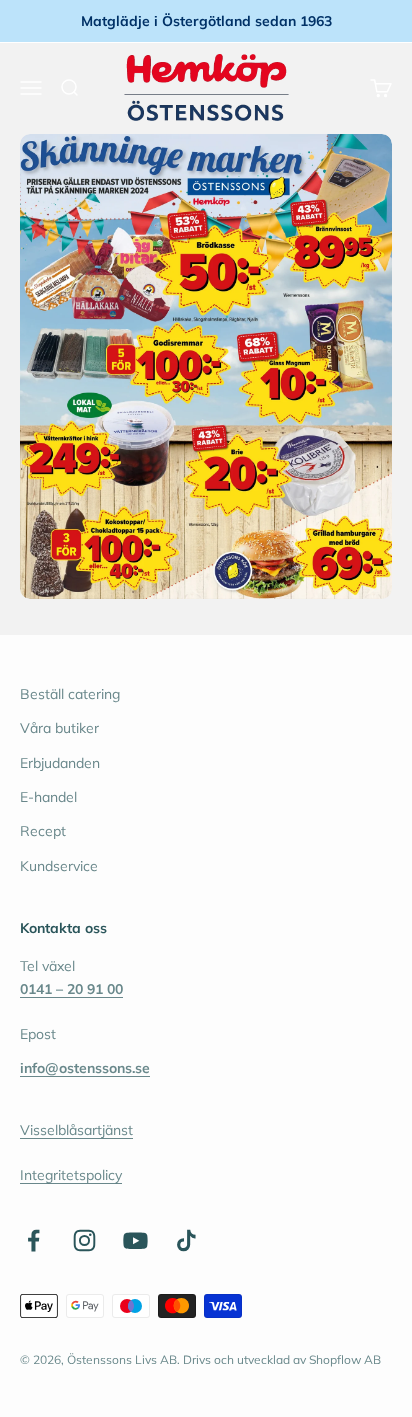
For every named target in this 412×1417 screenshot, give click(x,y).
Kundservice (59, 866)
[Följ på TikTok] (186, 1240)
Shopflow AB (345, 1359)
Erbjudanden (60, 763)
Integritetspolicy (71, 1175)
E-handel (48, 797)
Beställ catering (70, 694)
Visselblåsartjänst (76, 1130)
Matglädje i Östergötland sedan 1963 (206, 21)
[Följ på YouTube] (135, 1240)
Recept (43, 831)
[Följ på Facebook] (33, 1240)
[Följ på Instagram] (84, 1240)
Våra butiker (59, 728)
